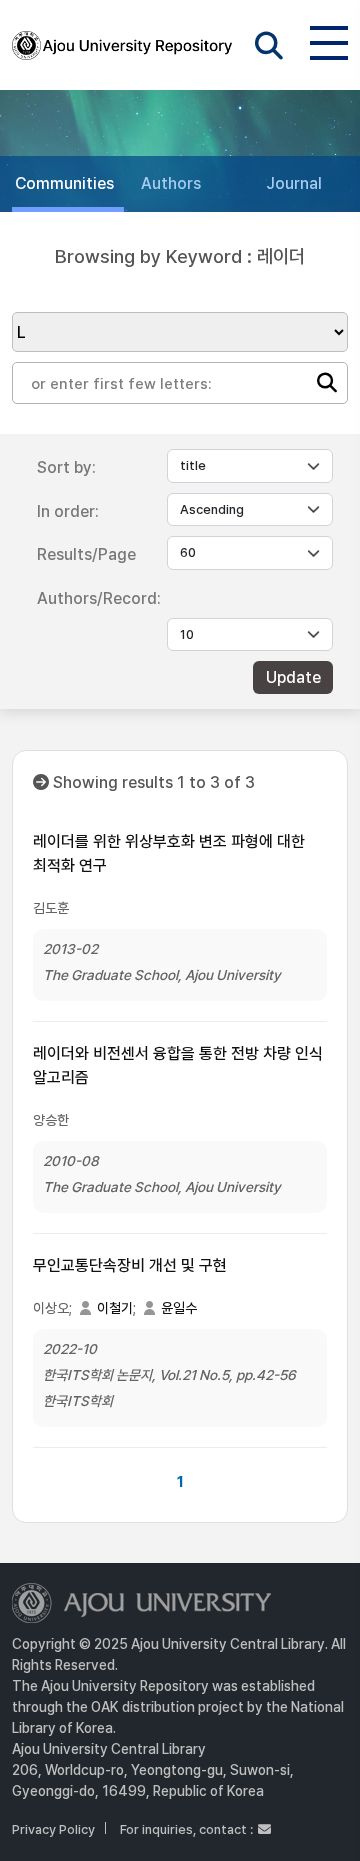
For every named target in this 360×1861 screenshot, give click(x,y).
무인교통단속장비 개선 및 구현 (130, 1265)
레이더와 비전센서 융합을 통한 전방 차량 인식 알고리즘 (178, 1065)
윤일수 (179, 1308)
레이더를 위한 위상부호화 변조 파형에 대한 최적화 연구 (169, 853)
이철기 (115, 1308)
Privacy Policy (53, 1829)
